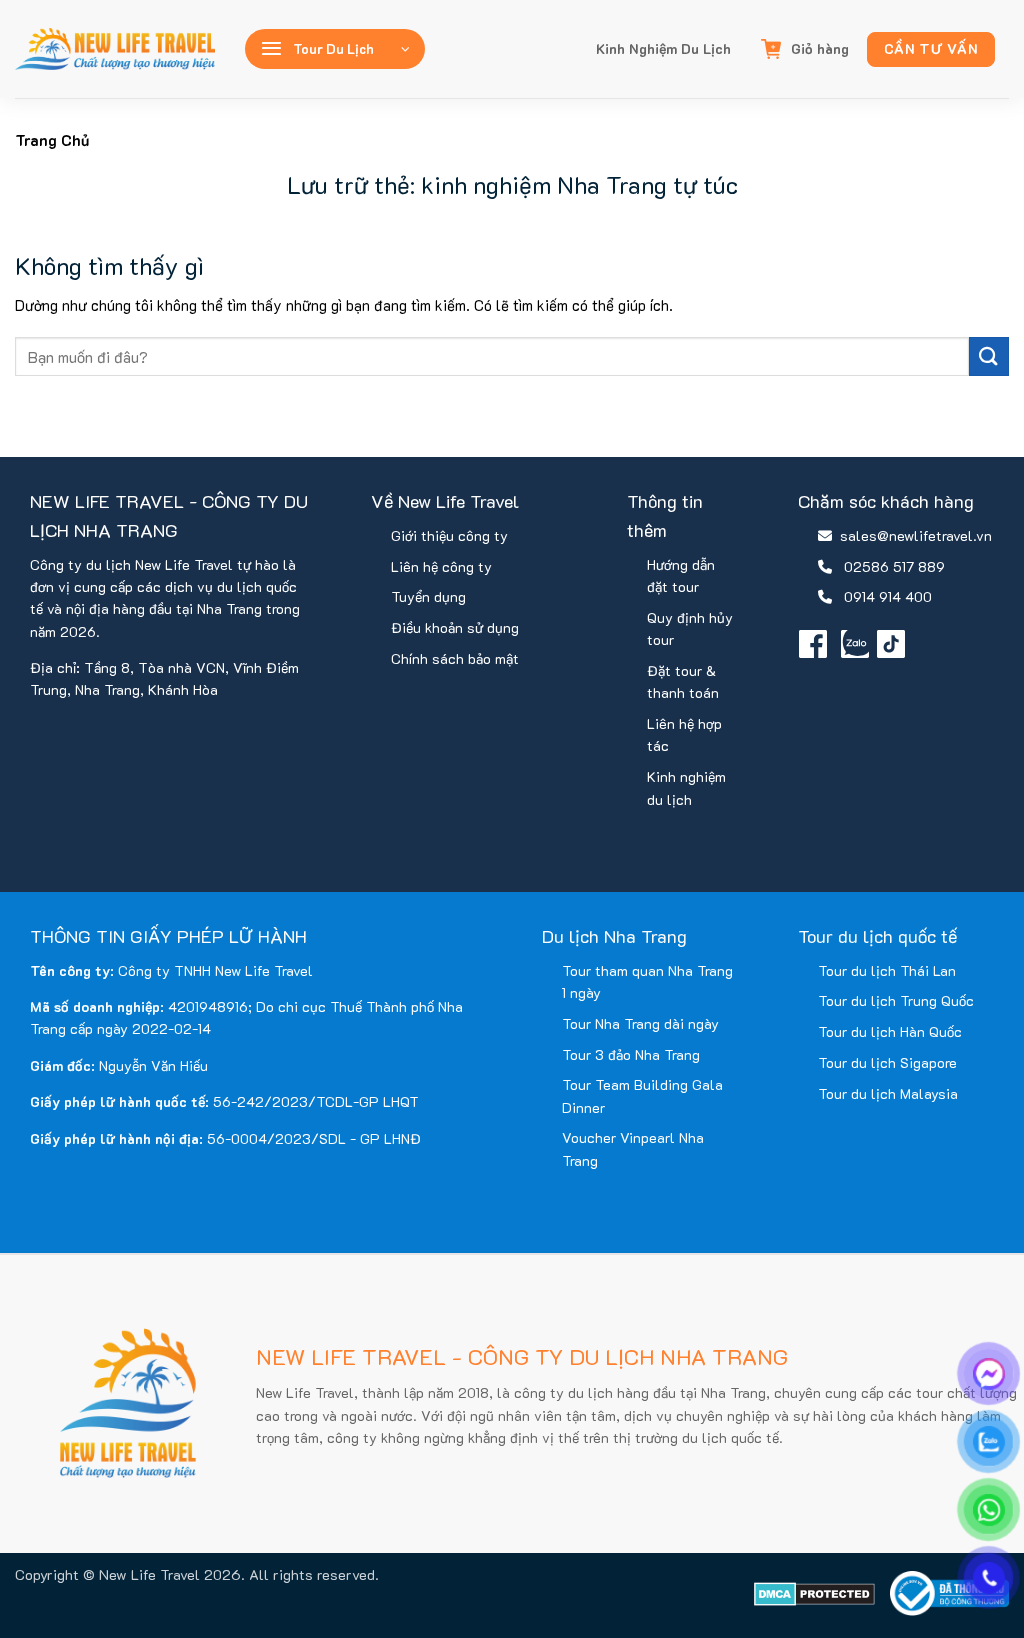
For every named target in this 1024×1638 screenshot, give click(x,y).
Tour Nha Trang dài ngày (640, 1023)
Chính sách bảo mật (455, 658)
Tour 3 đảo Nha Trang (631, 1054)
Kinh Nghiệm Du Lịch (663, 48)
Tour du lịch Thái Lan (887, 970)
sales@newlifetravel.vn (916, 535)
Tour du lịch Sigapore (887, 1062)
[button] (335, 49)
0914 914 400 (888, 596)
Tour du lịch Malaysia (888, 1093)
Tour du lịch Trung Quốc (896, 1000)
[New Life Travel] (115, 49)
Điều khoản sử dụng (455, 627)
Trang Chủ (52, 140)
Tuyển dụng (428, 596)
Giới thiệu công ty (449, 535)
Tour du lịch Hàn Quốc (890, 1031)
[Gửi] (989, 356)
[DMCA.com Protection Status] (814, 1592)
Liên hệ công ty (441, 566)
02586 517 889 (894, 566)
